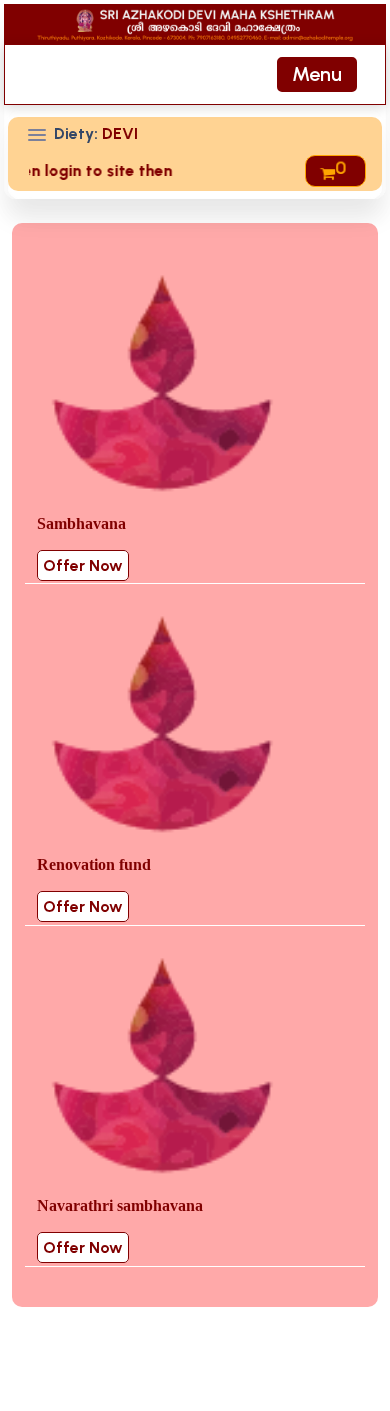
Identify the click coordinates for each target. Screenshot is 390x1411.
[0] (328, 171)
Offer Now (83, 565)
